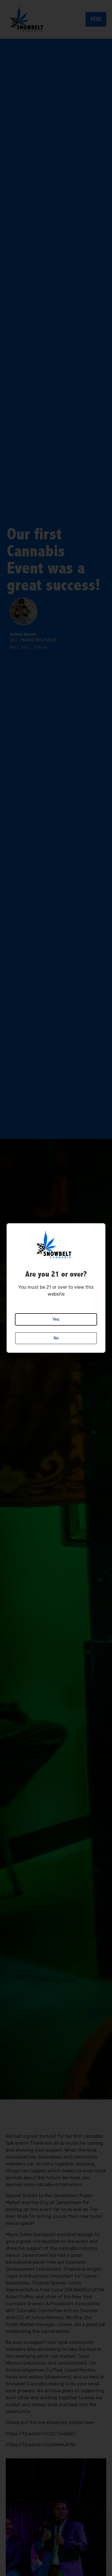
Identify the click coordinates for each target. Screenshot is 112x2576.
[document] (56, 1288)
